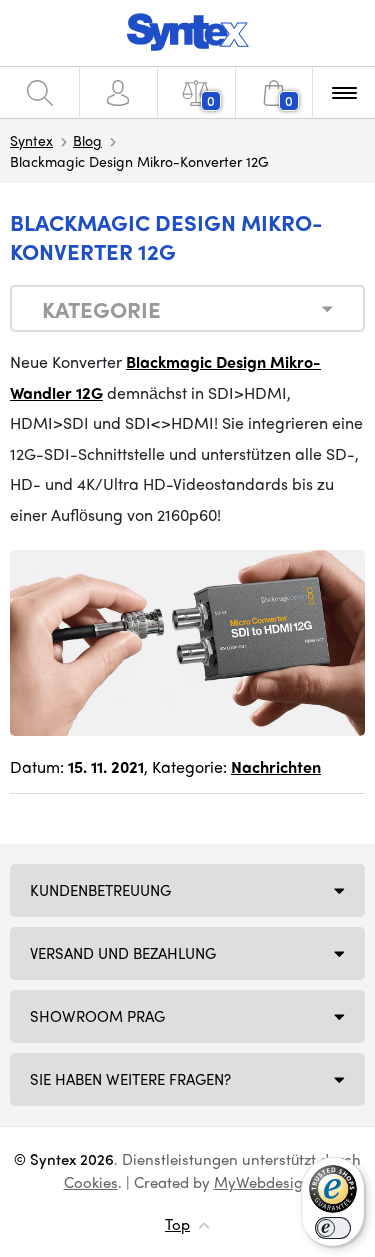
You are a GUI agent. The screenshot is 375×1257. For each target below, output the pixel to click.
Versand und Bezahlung (123, 953)
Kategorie (101, 309)
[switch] (333, 1228)
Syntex (31, 140)
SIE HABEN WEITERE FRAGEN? (130, 1079)
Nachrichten (276, 766)
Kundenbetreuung (100, 890)
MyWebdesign (263, 1182)
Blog (87, 140)
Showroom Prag (97, 1016)
